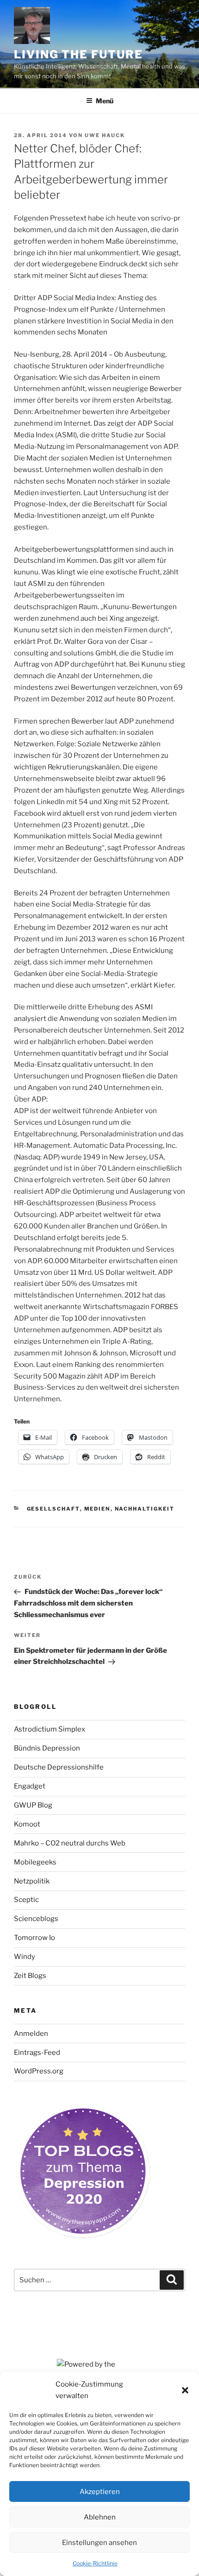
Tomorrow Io (34, 1938)
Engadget (30, 1786)
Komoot (27, 1824)
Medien (97, 1509)
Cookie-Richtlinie (95, 2563)
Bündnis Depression (47, 1748)
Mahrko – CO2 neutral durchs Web (70, 1843)
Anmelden (31, 2034)
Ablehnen (100, 2517)
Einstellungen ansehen (99, 2543)
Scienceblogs (36, 1919)
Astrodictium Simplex (50, 1729)
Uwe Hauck (105, 135)
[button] (185, 2390)
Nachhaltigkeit (145, 1509)
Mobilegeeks (35, 1862)
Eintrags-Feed (37, 2053)
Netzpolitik (32, 1881)
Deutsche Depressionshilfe (59, 1767)
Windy (25, 1957)
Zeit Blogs (30, 1976)
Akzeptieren (100, 2492)
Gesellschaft (53, 1509)
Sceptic (26, 1900)
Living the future (78, 54)
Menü (105, 101)
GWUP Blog (33, 1805)
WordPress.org (39, 2071)
